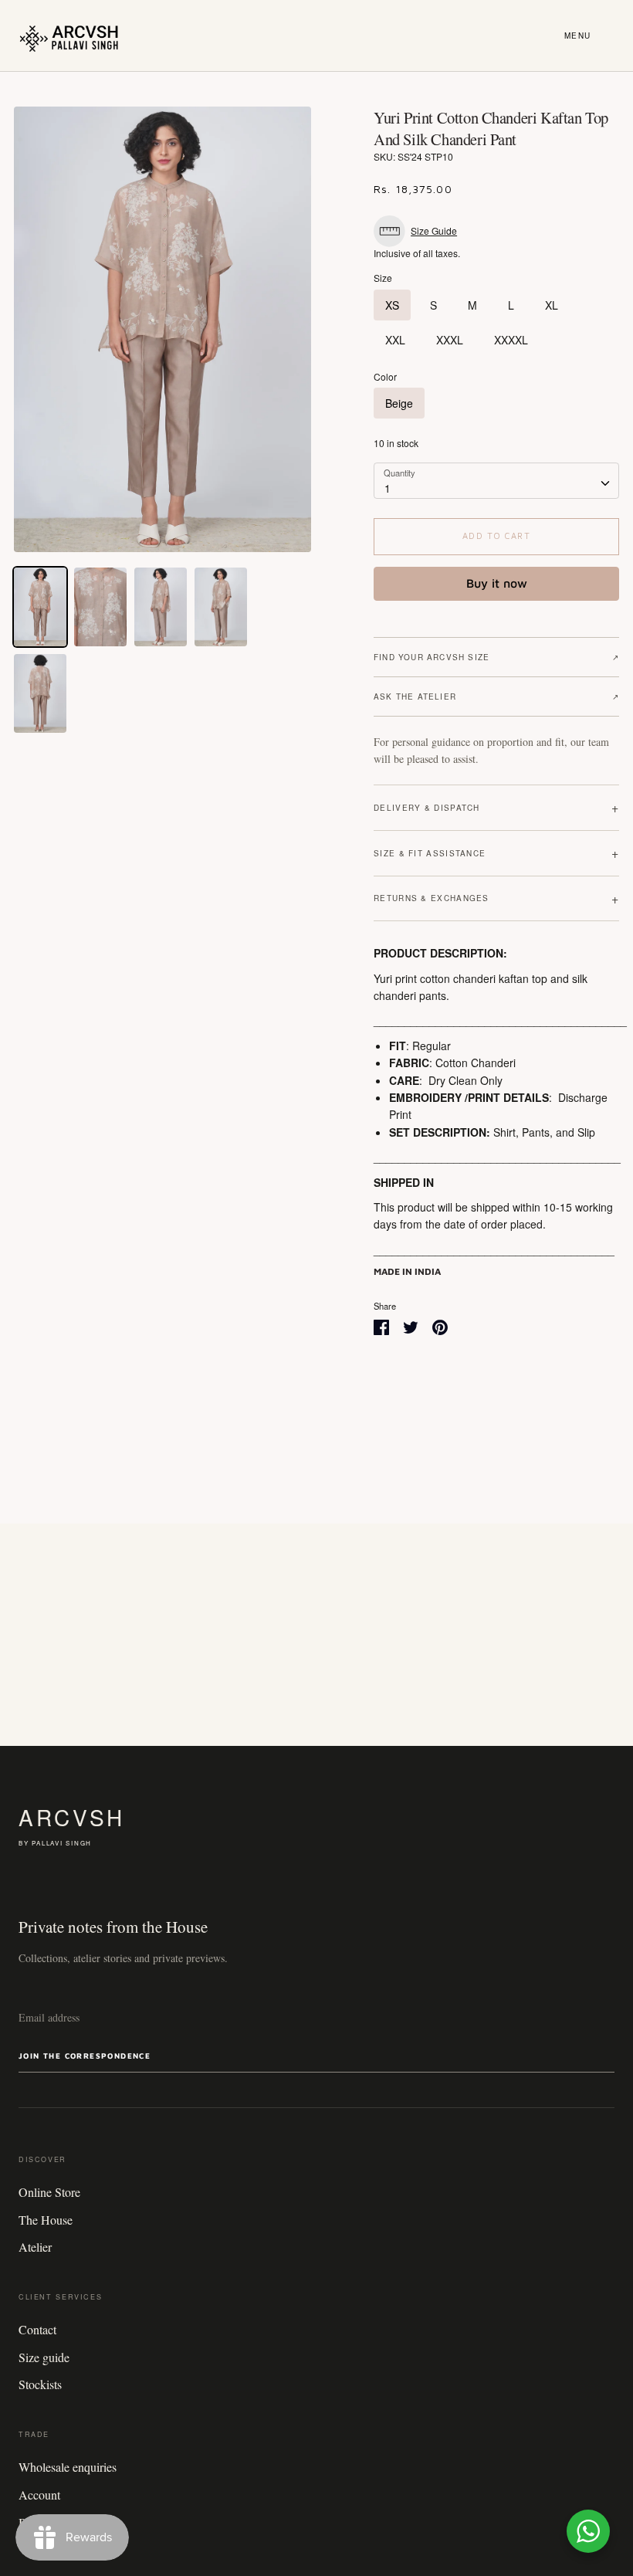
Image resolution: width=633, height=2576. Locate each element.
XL (552, 305)
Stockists (40, 2384)
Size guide (44, 2357)
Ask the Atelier (496, 697)
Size (383, 278)
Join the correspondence (85, 2056)
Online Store (49, 2192)
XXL (395, 340)
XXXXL (511, 340)
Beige (399, 403)
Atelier (35, 2247)
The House (46, 2220)
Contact (37, 2329)
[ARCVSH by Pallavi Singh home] (69, 36)
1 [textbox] (388, 488)
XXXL (450, 340)
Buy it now (497, 583)
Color (385, 377)
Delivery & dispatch (496, 807)
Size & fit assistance (496, 853)
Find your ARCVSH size (496, 657)
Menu (578, 36)
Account (39, 2495)
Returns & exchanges (496, 898)
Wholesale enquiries (68, 2467)
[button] (419, 231)
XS (392, 305)
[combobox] (496, 480)
